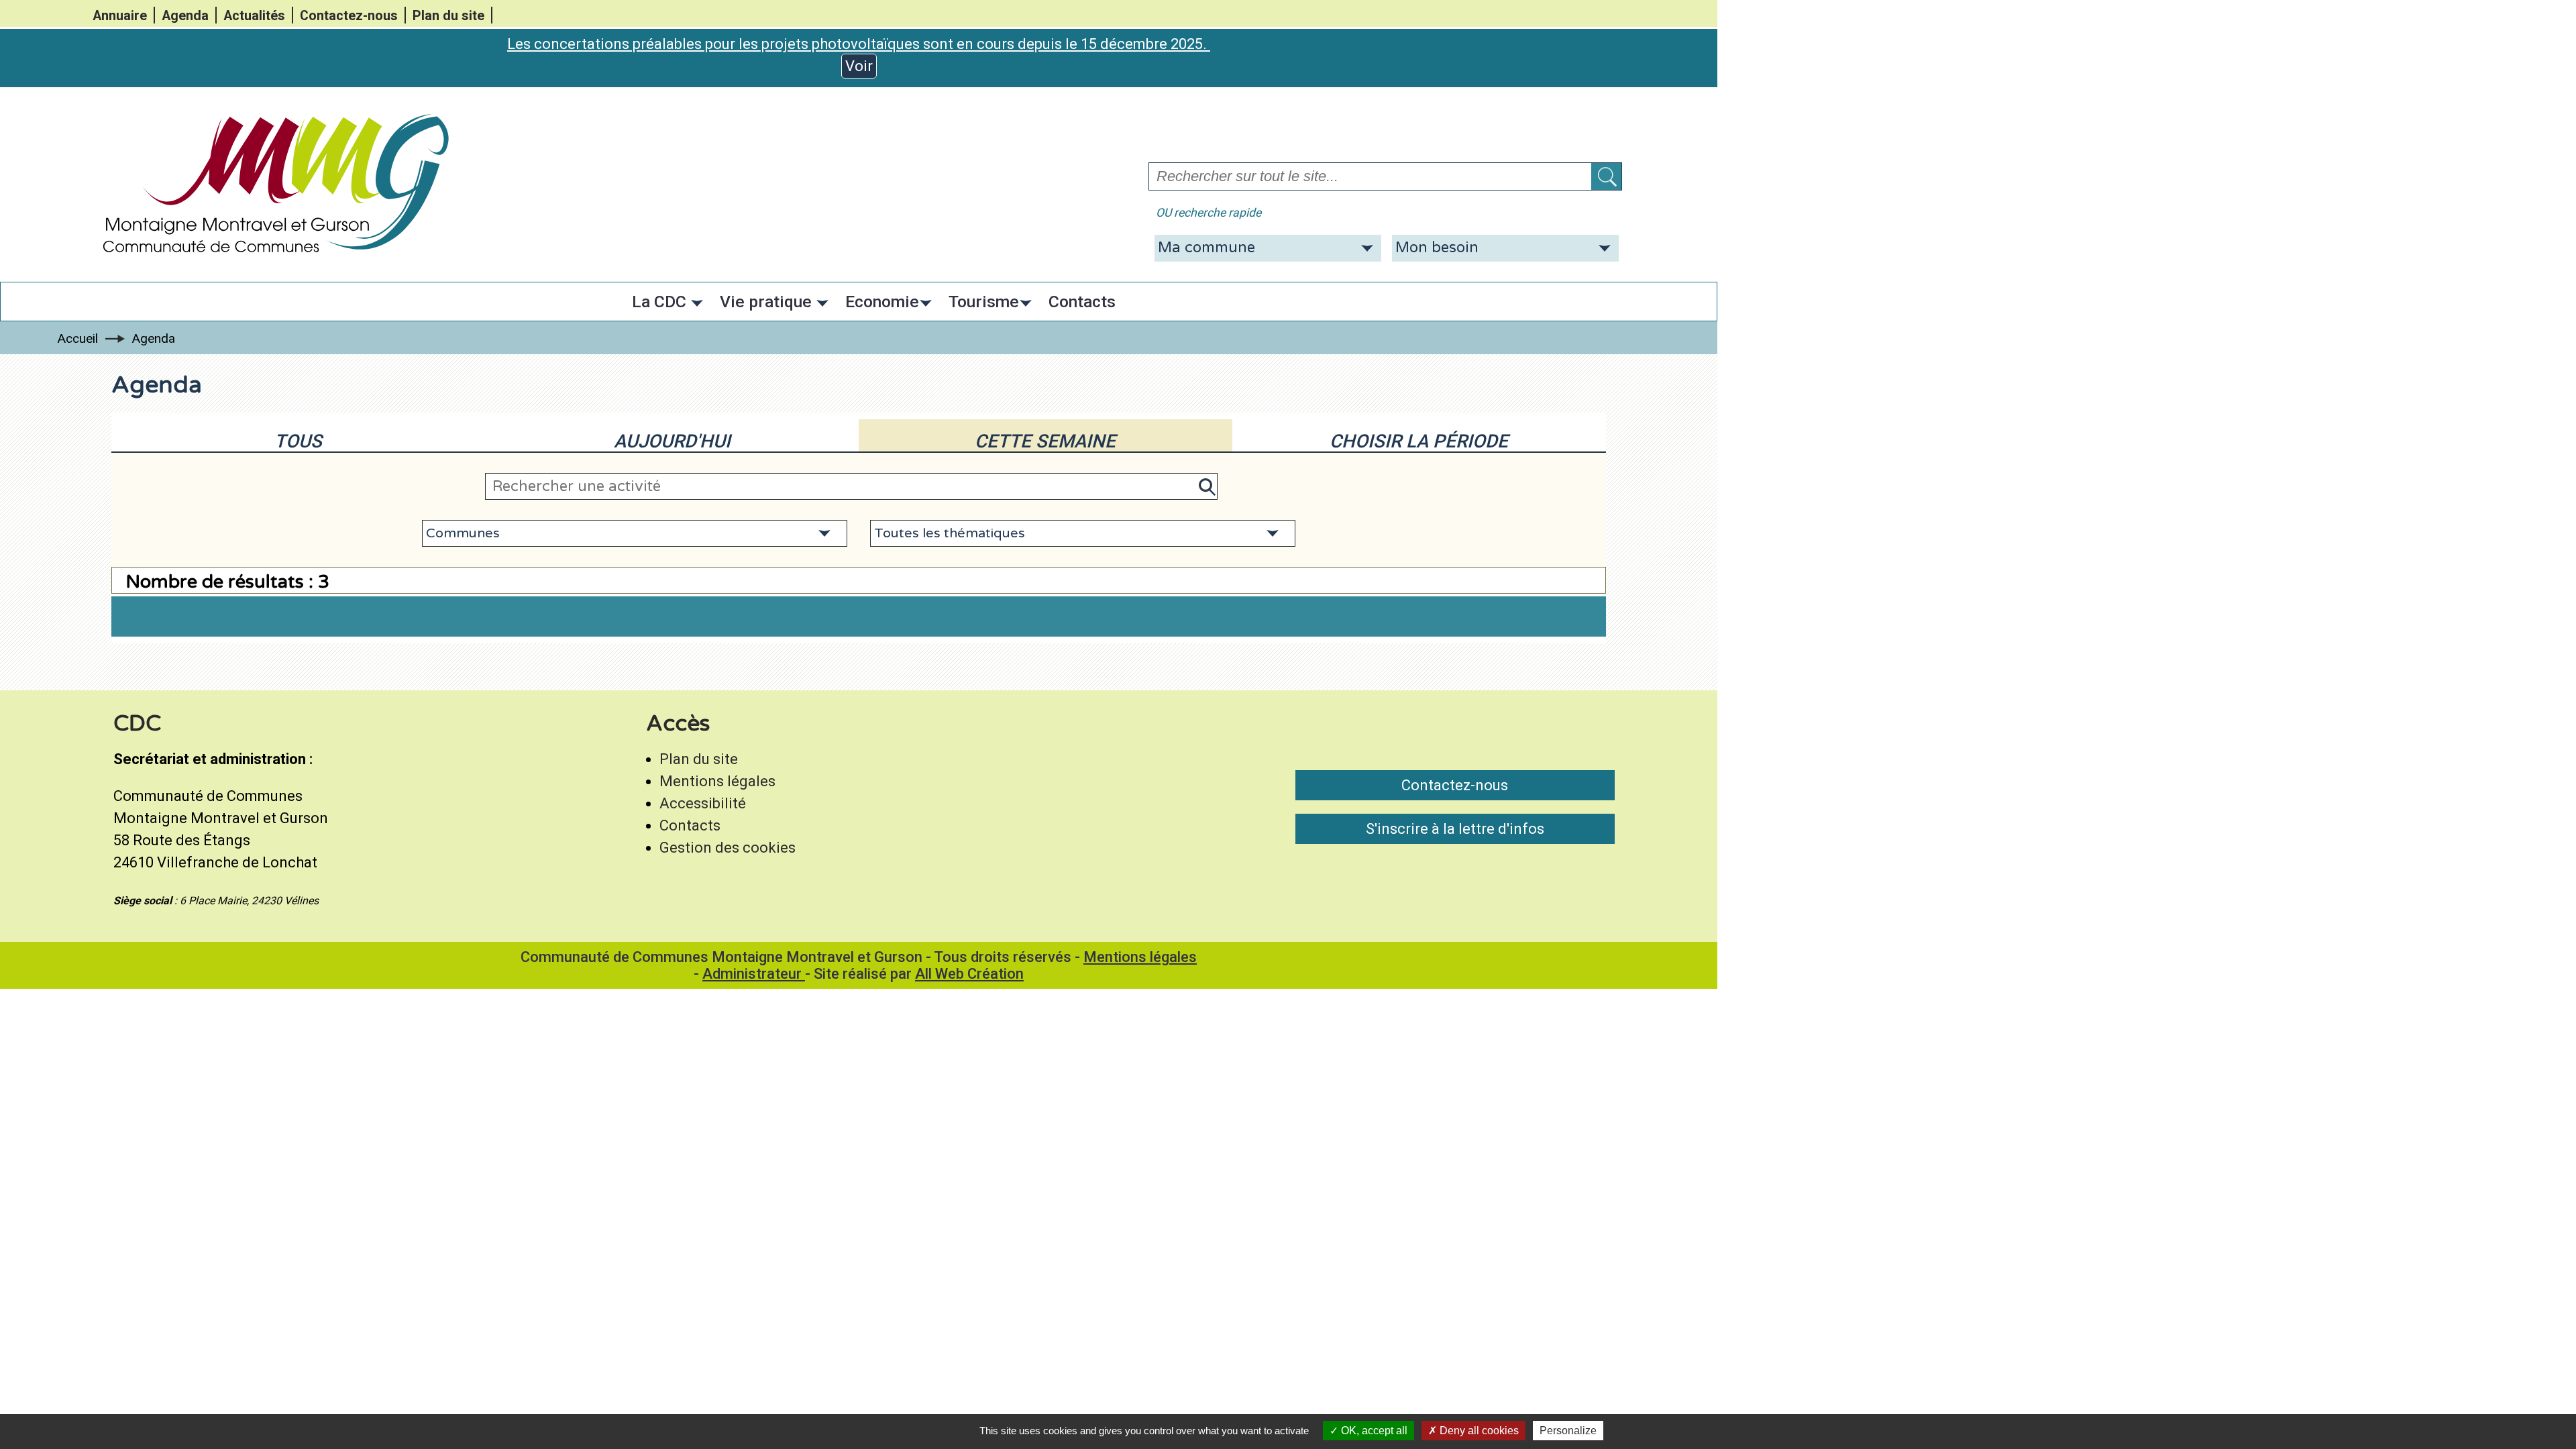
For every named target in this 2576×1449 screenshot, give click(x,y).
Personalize (1568, 1431)
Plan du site (448, 16)
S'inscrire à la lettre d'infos (1455, 829)
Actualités (254, 16)
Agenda (185, 16)
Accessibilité (703, 803)
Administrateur (754, 974)
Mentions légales (717, 781)
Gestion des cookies (728, 848)
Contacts (690, 825)
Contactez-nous (349, 16)
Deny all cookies (1478, 1431)
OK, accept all (1373, 1431)
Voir (859, 66)
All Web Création (969, 974)
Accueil (77, 338)
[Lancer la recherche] (1606, 176)
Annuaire (120, 16)
